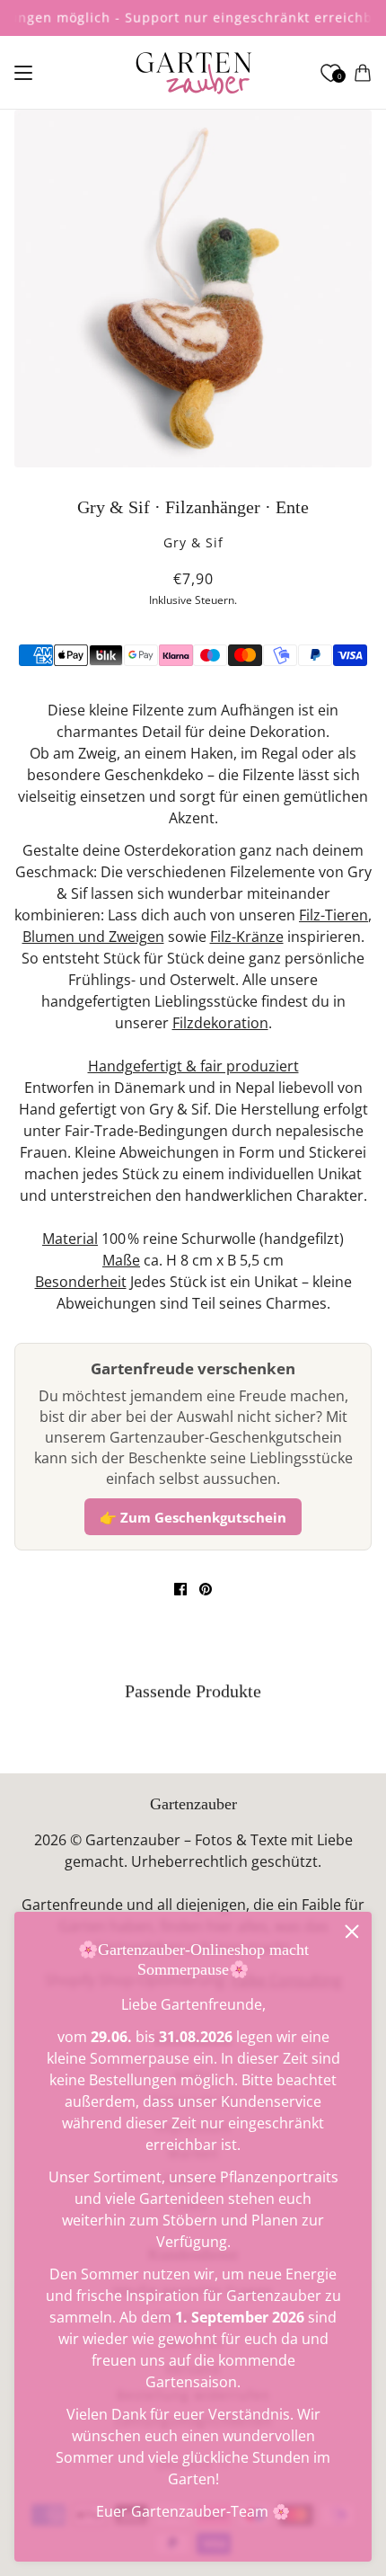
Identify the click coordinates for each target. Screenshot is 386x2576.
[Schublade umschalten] (23, 73)
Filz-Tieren (333, 915)
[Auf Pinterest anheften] (206, 1589)
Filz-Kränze (247, 937)
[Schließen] (352, 1932)
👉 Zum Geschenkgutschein (193, 1517)
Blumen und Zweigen (93, 937)
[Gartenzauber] (193, 73)
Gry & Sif (193, 542)
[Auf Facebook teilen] (180, 1589)
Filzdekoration (220, 1023)
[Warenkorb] (363, 73)
